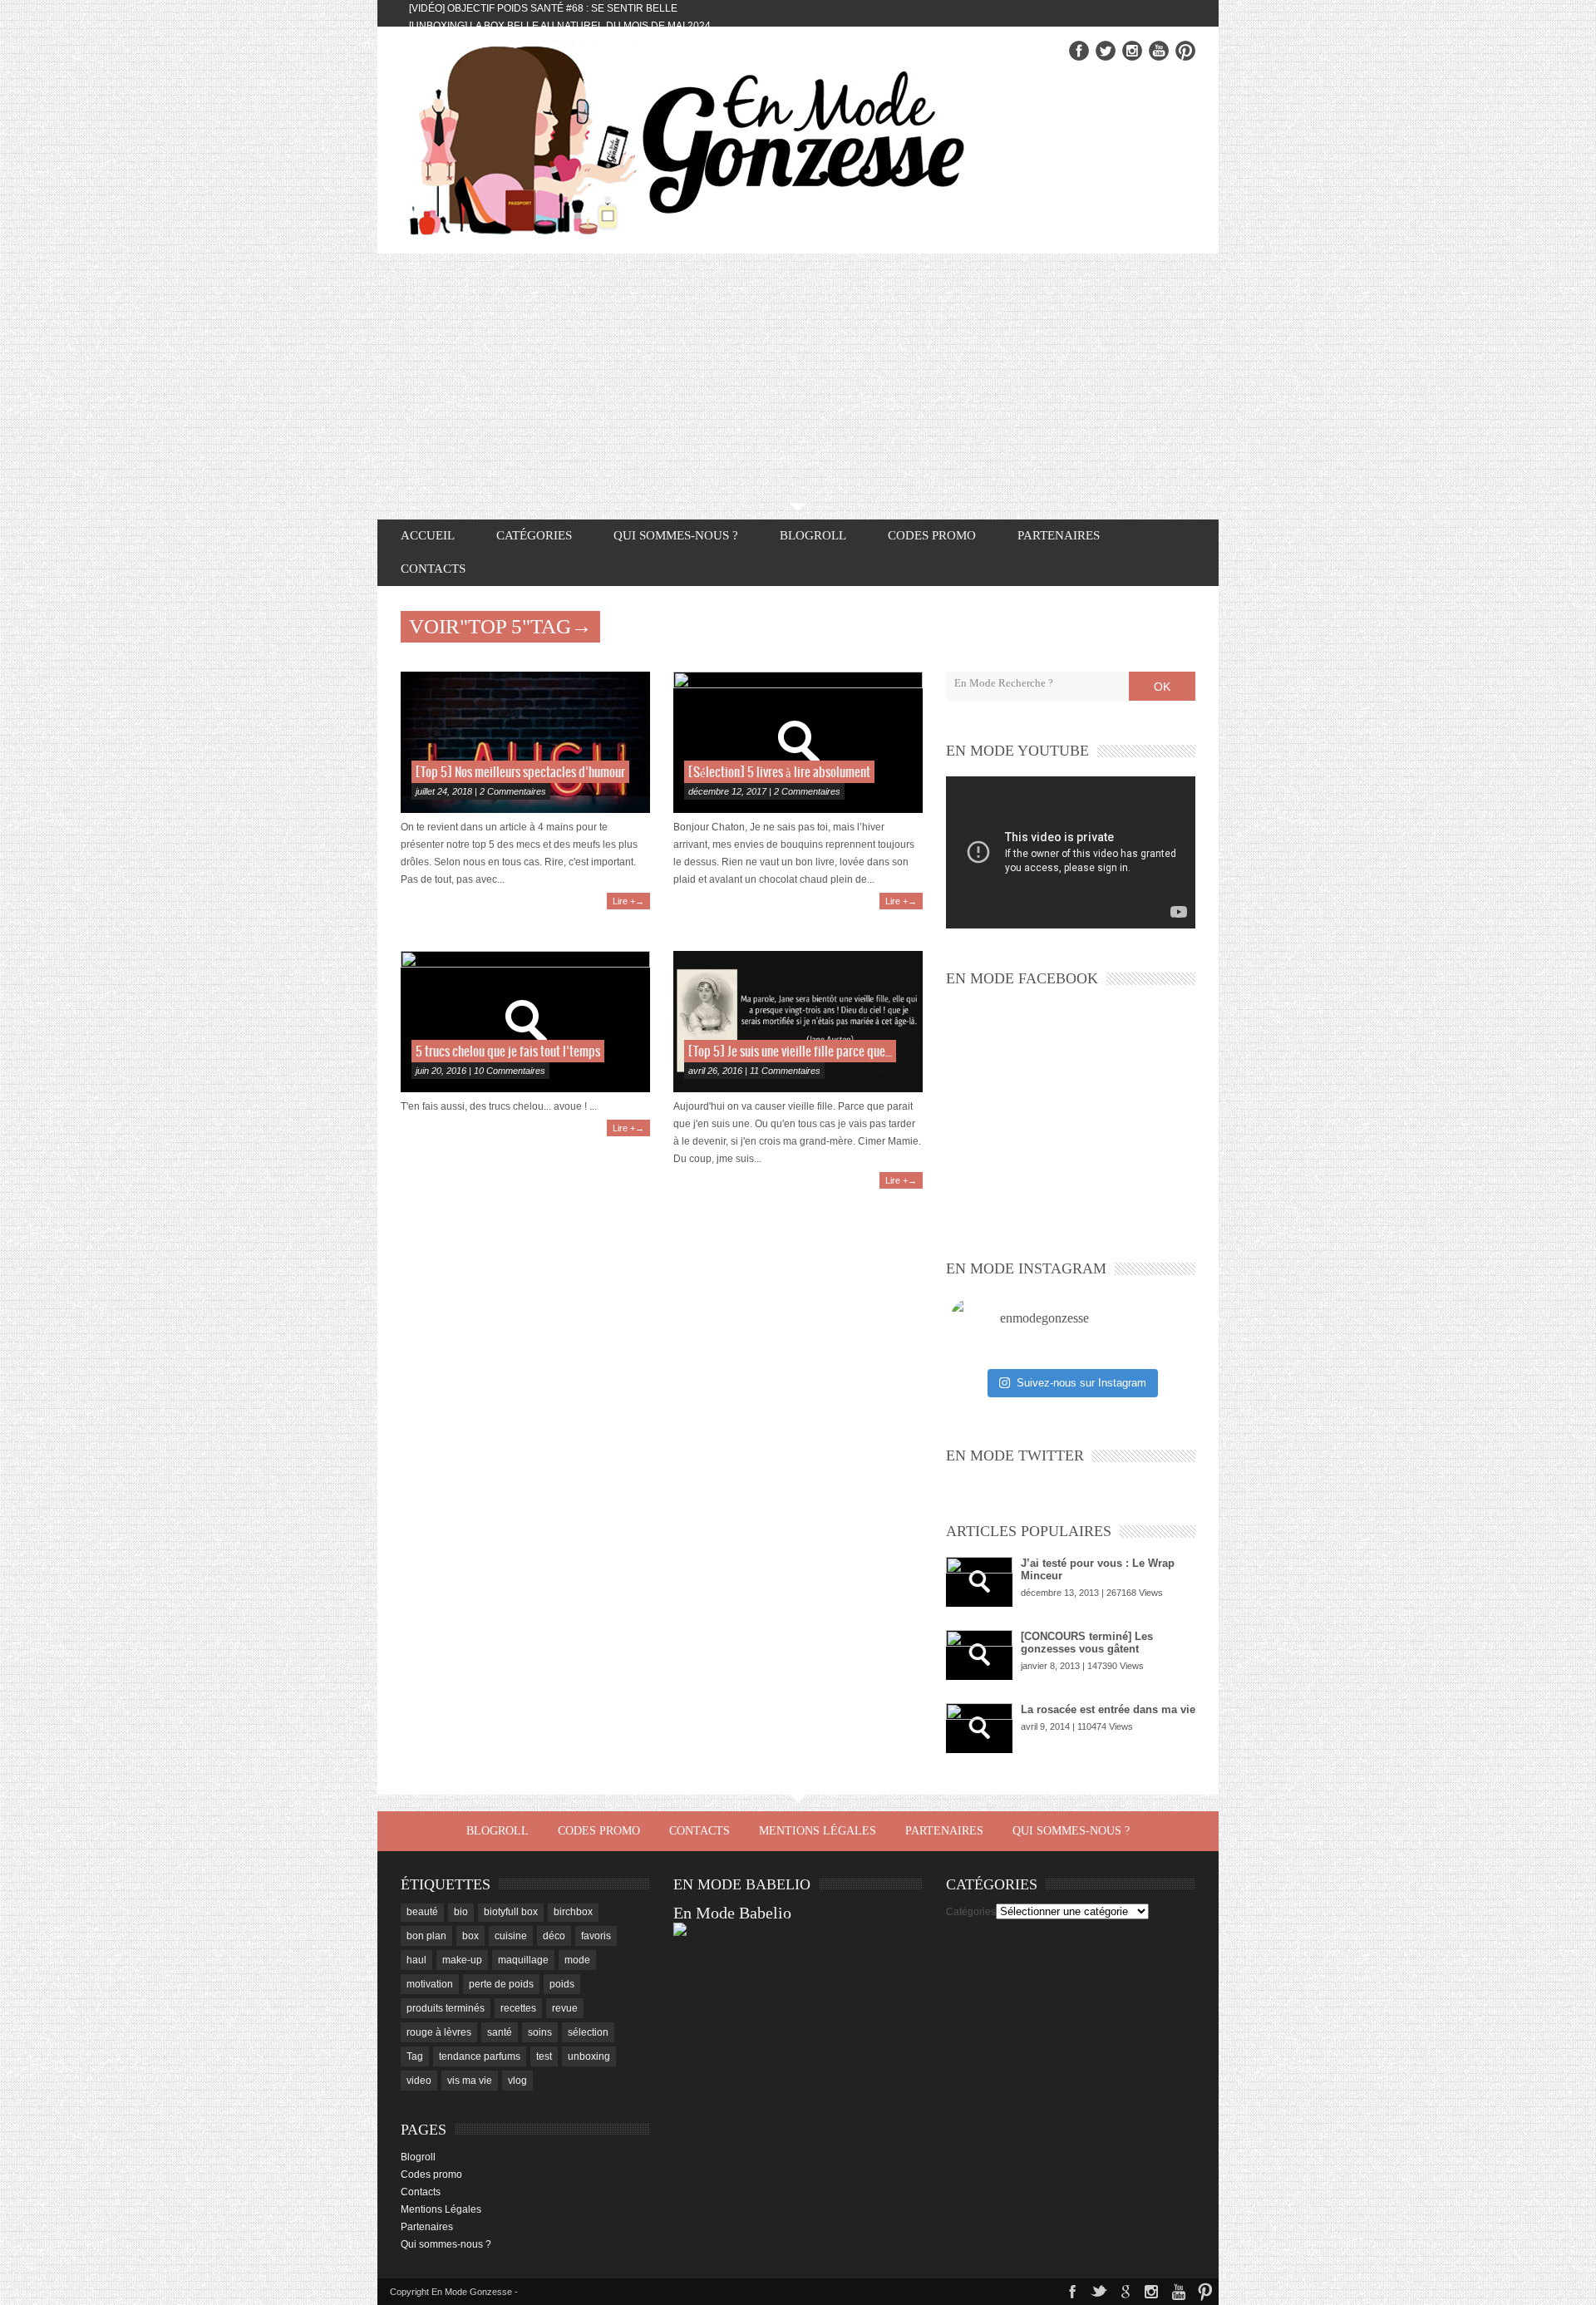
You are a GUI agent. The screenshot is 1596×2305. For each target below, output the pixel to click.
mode (577, 1960)
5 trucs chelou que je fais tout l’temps (508, 1052)
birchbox (573, 1912)
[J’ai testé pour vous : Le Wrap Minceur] (979, 1582)
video (419, 2081)
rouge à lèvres (439, 2032)
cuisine (511, 1936)
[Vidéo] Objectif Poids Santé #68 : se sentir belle (543, 8)
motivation (430, 1984)
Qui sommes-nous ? (676, 535)
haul (416, 1960)
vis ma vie (470, 2081)
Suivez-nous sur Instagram (1081, 1383)
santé (500, 2032)
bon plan (426, 1936)
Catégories (971, 1912)
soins (540, 2032)
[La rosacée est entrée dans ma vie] (979, 1728)
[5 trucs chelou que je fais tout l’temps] (525, 1022)
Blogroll (813, 535)
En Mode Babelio (732, 1913)
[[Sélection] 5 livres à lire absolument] (798, 742)
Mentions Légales (818, 1831)
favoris (596, 1936)
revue (565, 2008)
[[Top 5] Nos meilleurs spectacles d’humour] (525, 742)
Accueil (428, 535)
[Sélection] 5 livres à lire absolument (779, 773)
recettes (518, 2008)
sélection (588, 2032)
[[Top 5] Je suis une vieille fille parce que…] (798, 1022)
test (544, 2056)
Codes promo (932, 535)
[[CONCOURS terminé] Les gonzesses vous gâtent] (979, 1655)
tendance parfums (480, 2056)
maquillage (523, 1960)
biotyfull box (511, 1912)
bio (461, 1912)
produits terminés (446, 2008)
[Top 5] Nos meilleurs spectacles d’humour (520, 773)
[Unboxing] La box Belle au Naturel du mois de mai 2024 (560, 26)
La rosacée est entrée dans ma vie (1108, 1709)
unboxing (589, 2056)
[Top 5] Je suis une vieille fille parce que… (790, 1052)
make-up (462, 1960)
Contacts (433, 569)
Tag (415, 2056)
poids (562, 1984)
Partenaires (1059, 535)
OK (1162, 687)
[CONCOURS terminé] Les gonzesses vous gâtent (1087, 1643)
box (470, 1936)
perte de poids (501, 1984)
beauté (422, 1912)
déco (554, 1936)
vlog (517, 2081)
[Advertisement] (798, 378)
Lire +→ (628, 901)
